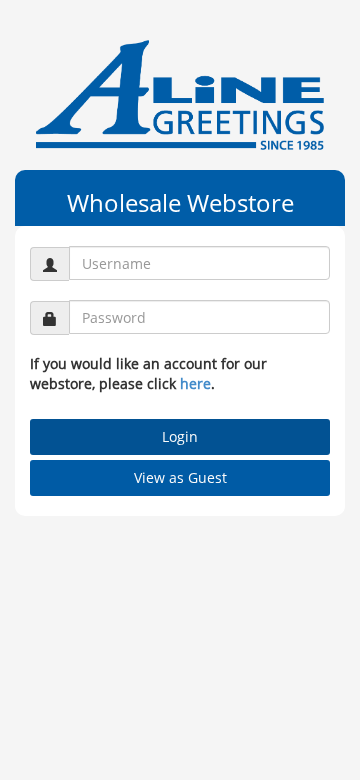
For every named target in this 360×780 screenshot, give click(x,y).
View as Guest (180, 477)
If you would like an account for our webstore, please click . (148, 373)
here (195, 383)
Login (180, 436)
